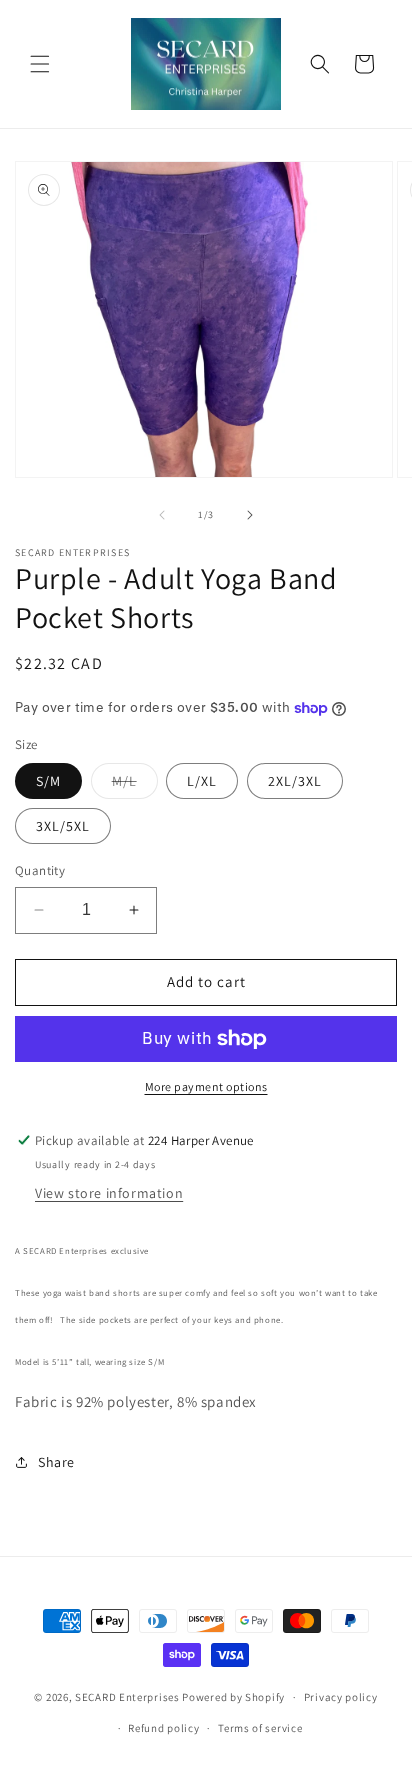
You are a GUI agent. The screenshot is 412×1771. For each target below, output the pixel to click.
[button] (40, 64)
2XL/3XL (295, 781)
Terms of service (260, 1728)
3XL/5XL (63, 826)
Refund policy (163, 1728)
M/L (135, 785)
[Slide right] (250, 515)
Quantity (40, 870)
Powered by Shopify (233, 1697)
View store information (109, 1193)
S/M (48, 781)
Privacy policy (341, 1697)
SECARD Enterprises (127, 1697)
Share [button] (56, 1462)
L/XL (202, 781)
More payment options (206, 1086)
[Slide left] (162, 515)
